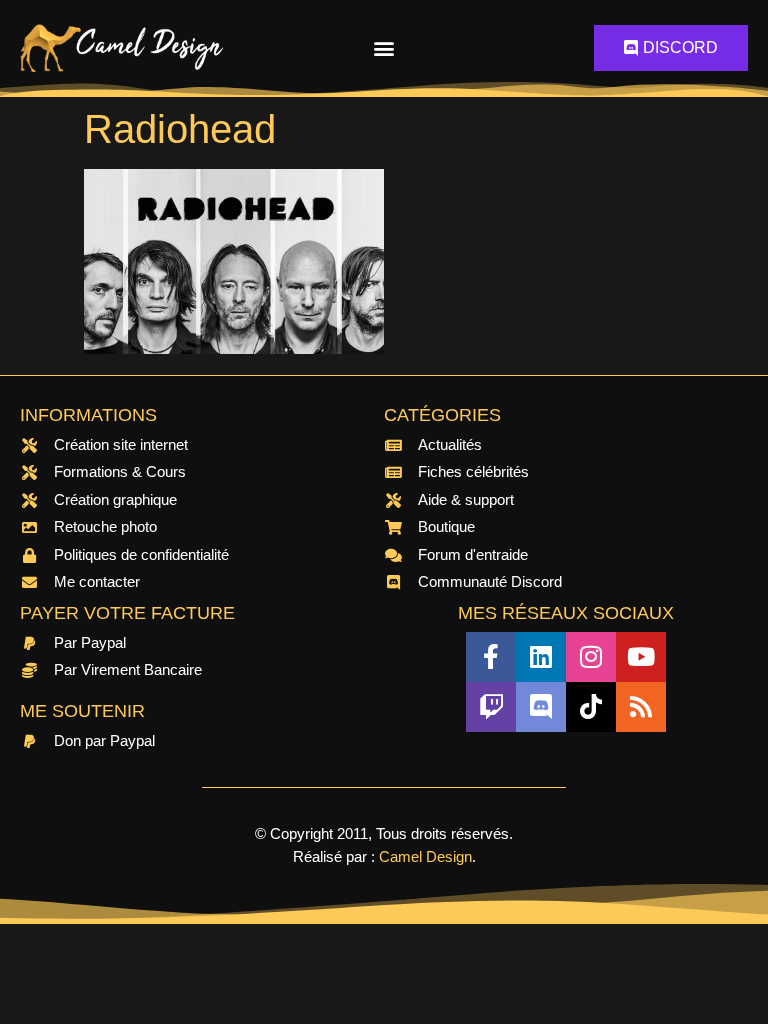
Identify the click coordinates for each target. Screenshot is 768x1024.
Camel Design (425, 856)
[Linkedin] (541, 657)
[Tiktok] (591, 707)
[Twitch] (491, 707)
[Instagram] (591, 657)
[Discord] (541, 707)
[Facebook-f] (491, 657)
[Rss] (641, 707)
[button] (383, 48)
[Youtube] (641, 657)
